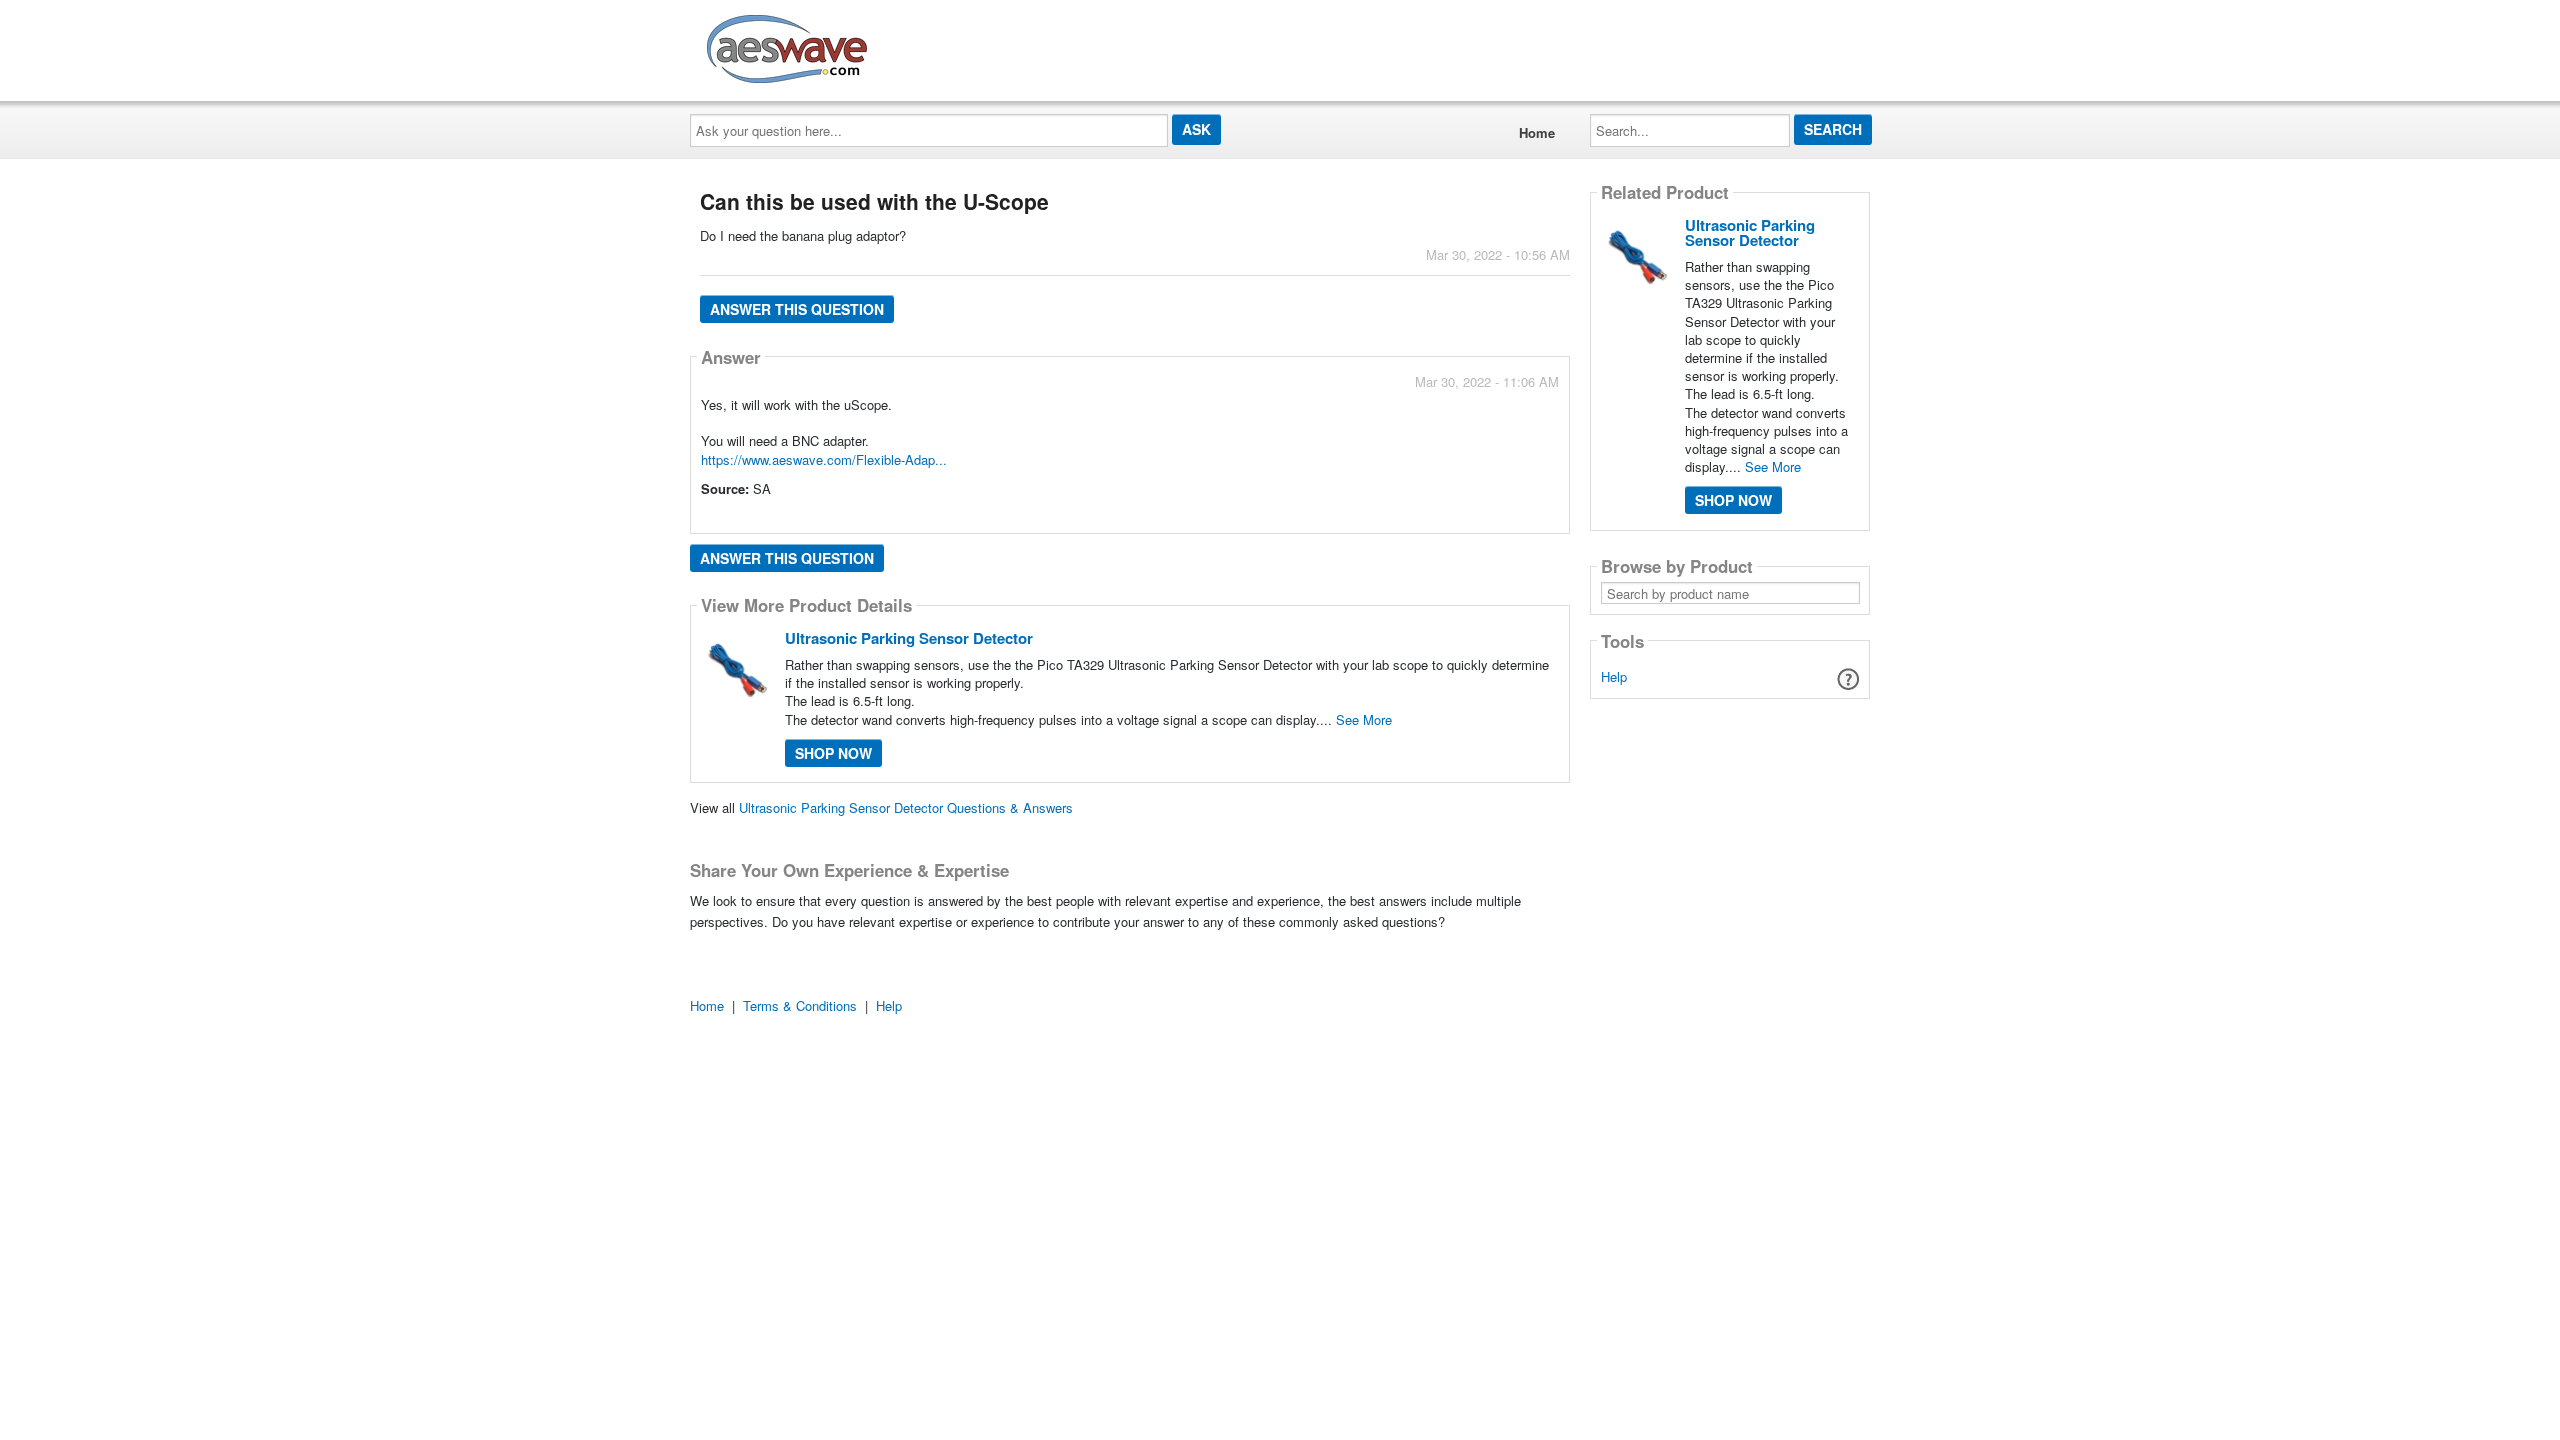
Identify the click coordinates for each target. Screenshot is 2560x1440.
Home (1537, 132)
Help (1614, 676)
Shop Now (833, 753)
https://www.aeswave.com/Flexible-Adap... (824, 459)
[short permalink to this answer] (1379, 516)
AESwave (934, 45)
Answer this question (797, 309)
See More (1364, 719)
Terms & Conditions (800, 1005)
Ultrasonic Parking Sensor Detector (909, 638)
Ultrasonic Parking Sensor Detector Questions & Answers (906, 807)
